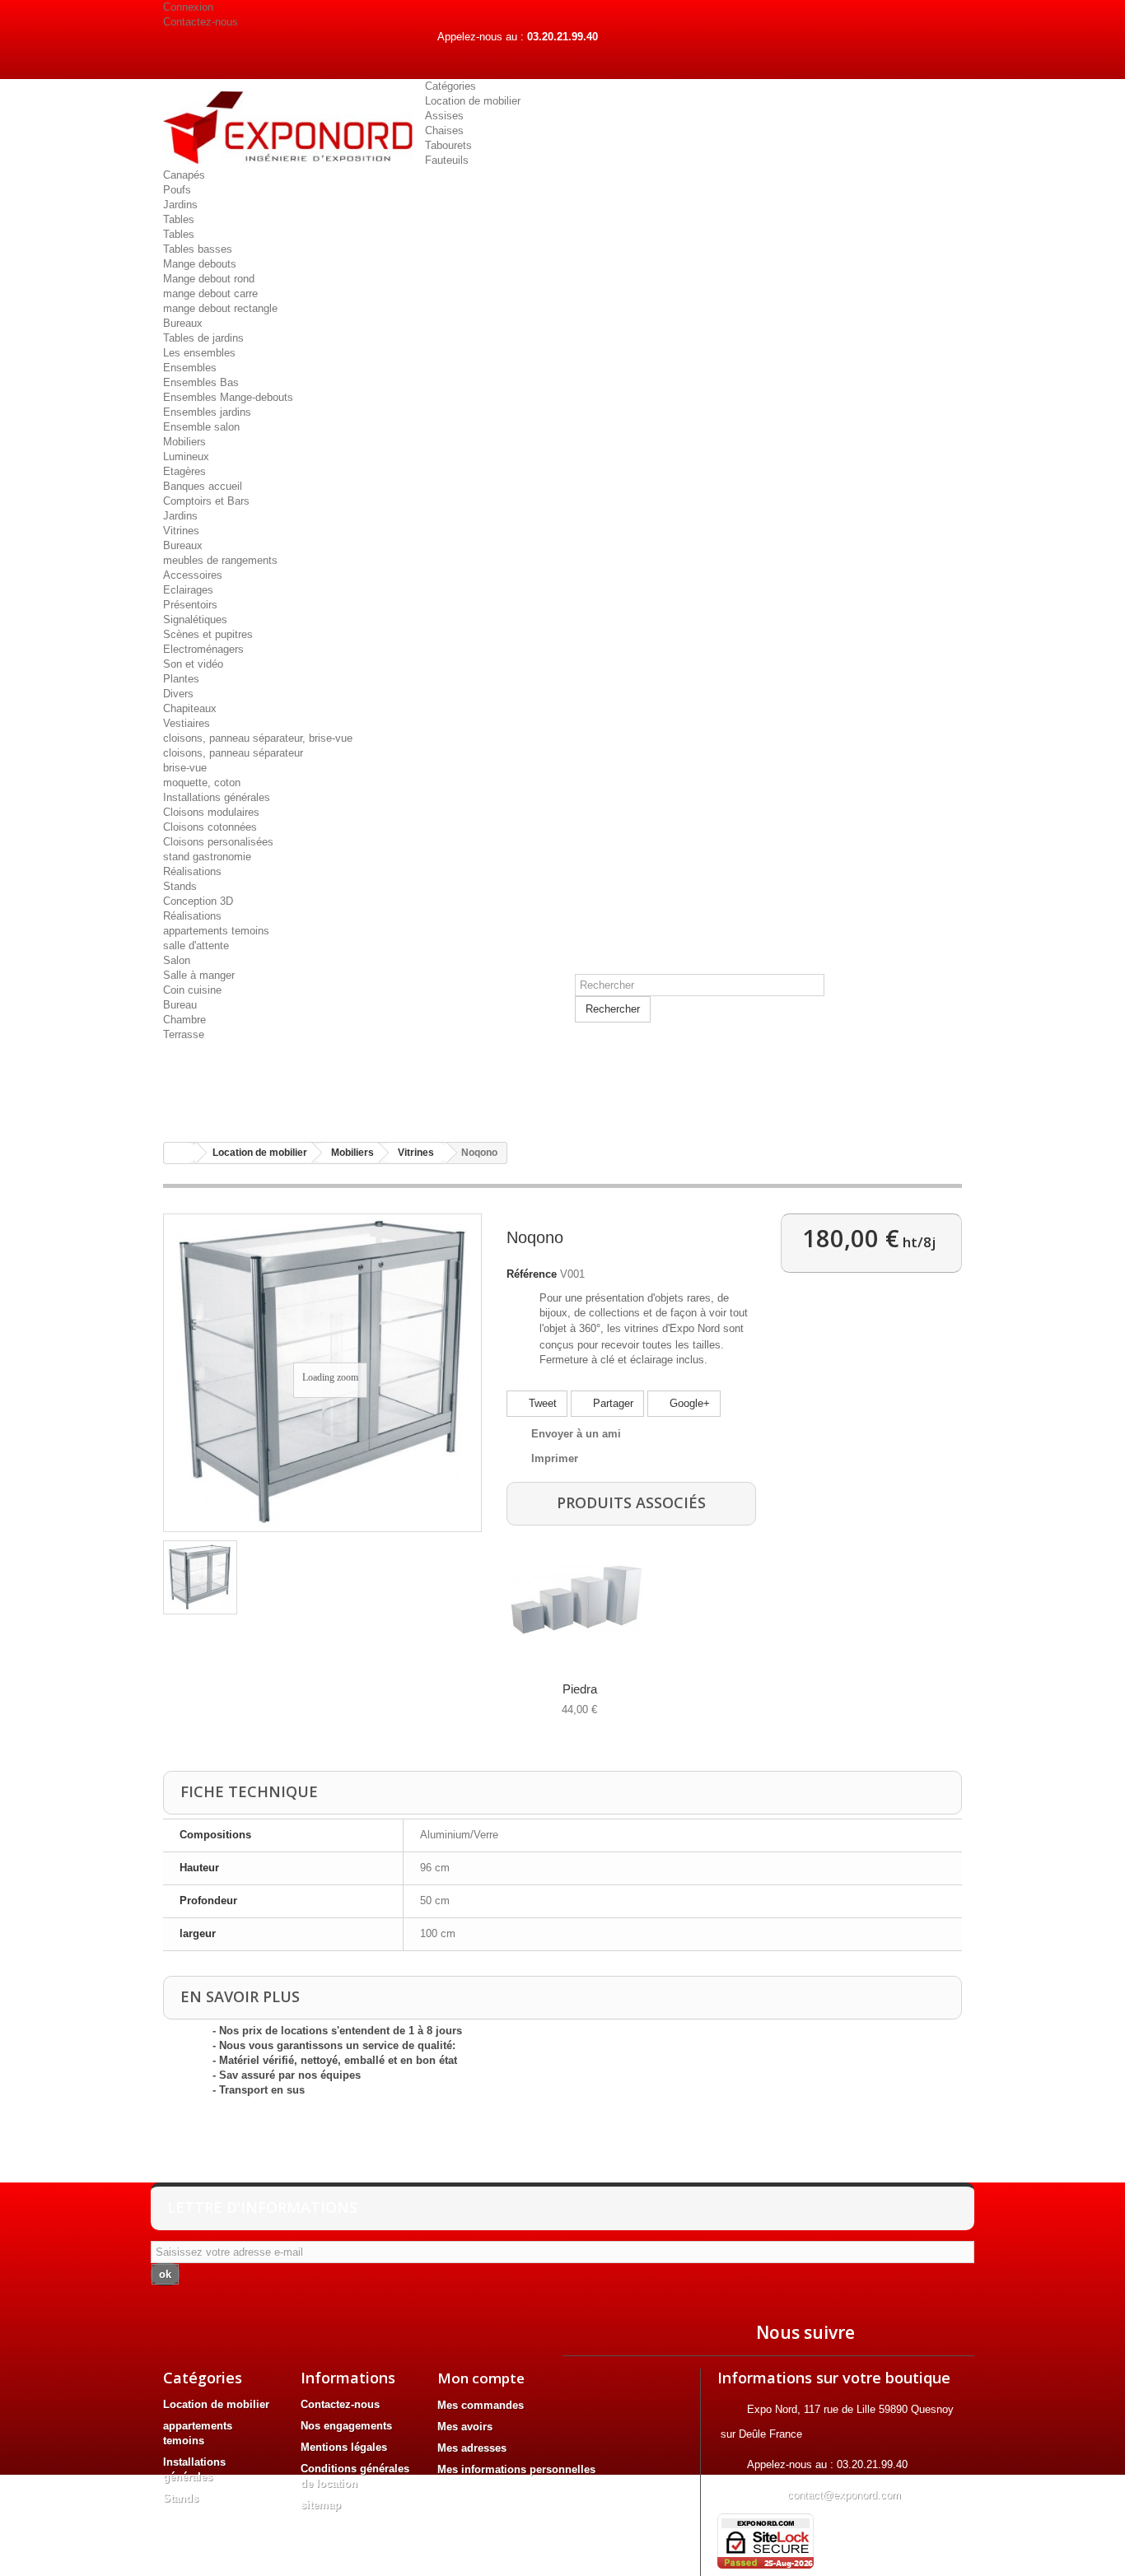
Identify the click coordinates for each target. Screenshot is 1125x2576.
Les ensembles (199, 353)
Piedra (580, 1689)
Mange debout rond (209, 279)
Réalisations (192, 871)
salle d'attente (196, 946)
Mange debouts (200, 264)
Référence (532, 1274)
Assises (444, 116)
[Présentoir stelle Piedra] (577, 1600)
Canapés (184, 175)
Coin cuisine (192, 990)
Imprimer (555, 1458)
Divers (178, 694)
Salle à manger (199, 975)
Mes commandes (481, 2405)
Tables (179, 219)
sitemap (321, 2505)
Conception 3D (198, 901)
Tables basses (198, 249)
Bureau (180, 1005)
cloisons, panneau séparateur (233, 753)
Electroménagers (203, 649)
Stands (180, 886)
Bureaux (183, 323)
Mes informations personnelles (516, 2469)
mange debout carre (210, 293)
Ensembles (190, 368)
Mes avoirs (465, 2427)
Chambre (184, 1020)
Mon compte (481, 2378)
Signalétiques (195, 620)
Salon (177, 960)
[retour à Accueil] (180, 1153)
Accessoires (193, 575)
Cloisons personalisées (218, 842)
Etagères (184, 471)
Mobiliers (184, 442)
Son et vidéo (193, 664)
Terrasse (184, 1034)
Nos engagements (346, 2426)
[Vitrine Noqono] (200, 1577)
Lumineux (186, 457)
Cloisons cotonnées (210, 827)
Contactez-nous (201, 22)
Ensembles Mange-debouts (228, 397)
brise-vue (185, 768)
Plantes (181, 679)
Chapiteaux (190, 708)
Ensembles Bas (201, 382)
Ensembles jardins (207, 412)
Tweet (541, 1403)
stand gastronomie (207, 857)
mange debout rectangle (220, 308)
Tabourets (448, 145)
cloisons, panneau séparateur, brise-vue (258, 738)
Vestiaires (187, 723)
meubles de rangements (220, 560)
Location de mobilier (473, 101)
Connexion (188, 7)
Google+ (688, 1403)
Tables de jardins (203, 338)
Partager (612, 1403)
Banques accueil (203, 486)
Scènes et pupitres (208, 634)
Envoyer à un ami (576, 1434)
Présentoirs (190, 605)
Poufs (177, 190)
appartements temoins (216, 931)
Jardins (180, 205)
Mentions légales (344, 2447)
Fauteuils (447, 160)
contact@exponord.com (844, 2495)
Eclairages (188, 590)
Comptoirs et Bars (206, 501)
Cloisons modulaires (211, 812)
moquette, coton (202, 783)
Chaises (444, 130)
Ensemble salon (201, 427)
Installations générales (217, 797)
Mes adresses (472, 2448)
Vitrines (181, 531)
